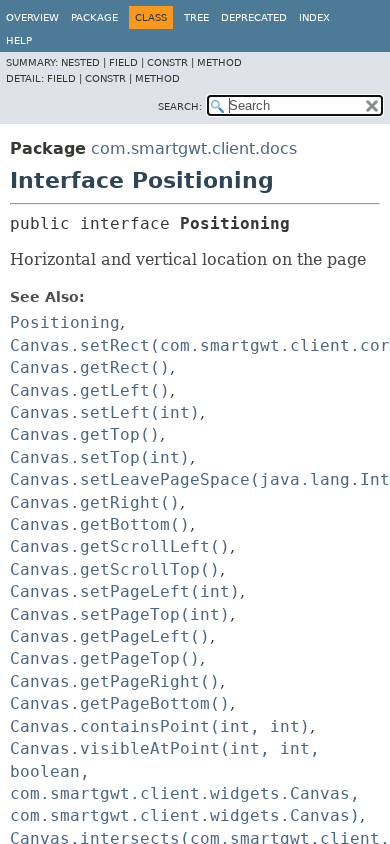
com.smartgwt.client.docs (194, 148)
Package (94, 17)
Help (19, 40)
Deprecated (254, 17)
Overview (32, 17)
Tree (196, 17)
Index (314, 17)
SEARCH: (180, 106)
